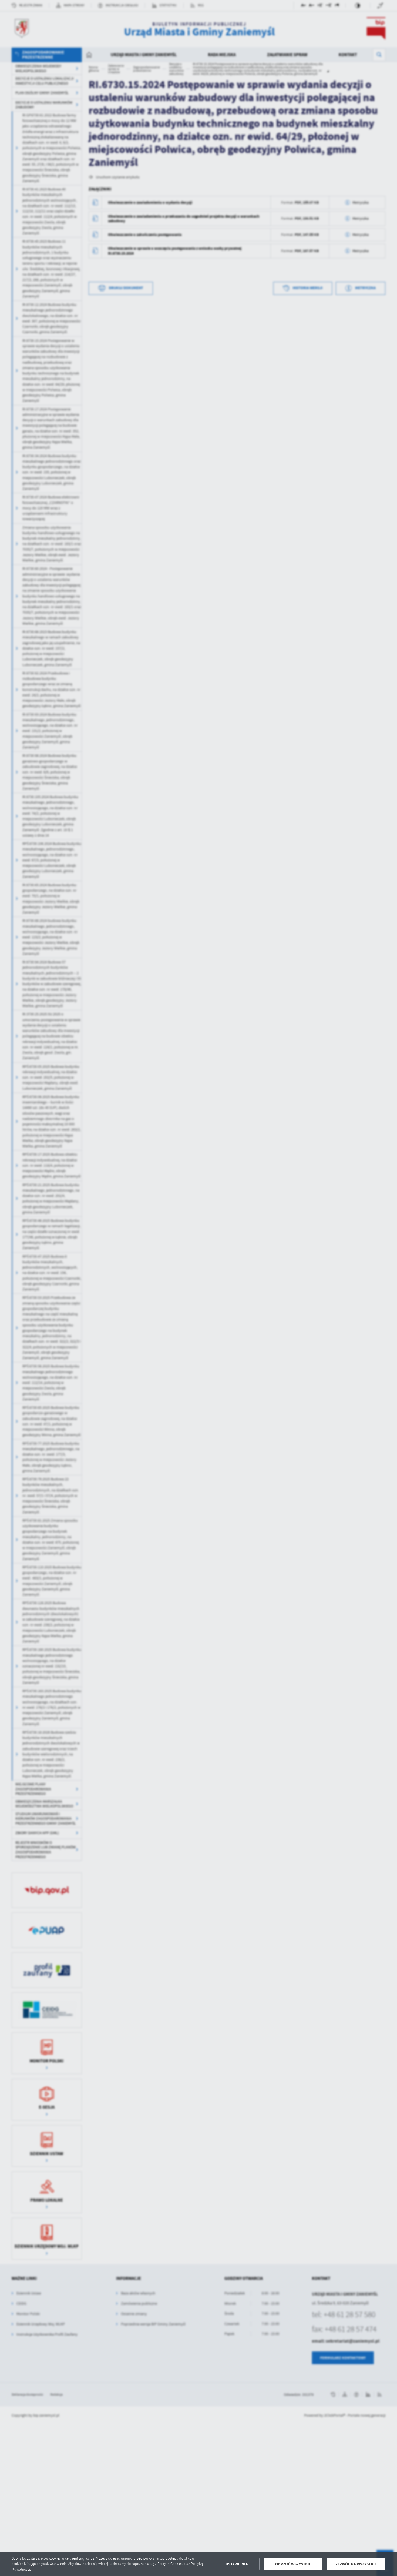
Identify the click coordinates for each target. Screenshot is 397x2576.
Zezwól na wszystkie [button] (356, 2564)
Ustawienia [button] (237, 2564)
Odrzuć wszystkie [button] (293, 2564)
